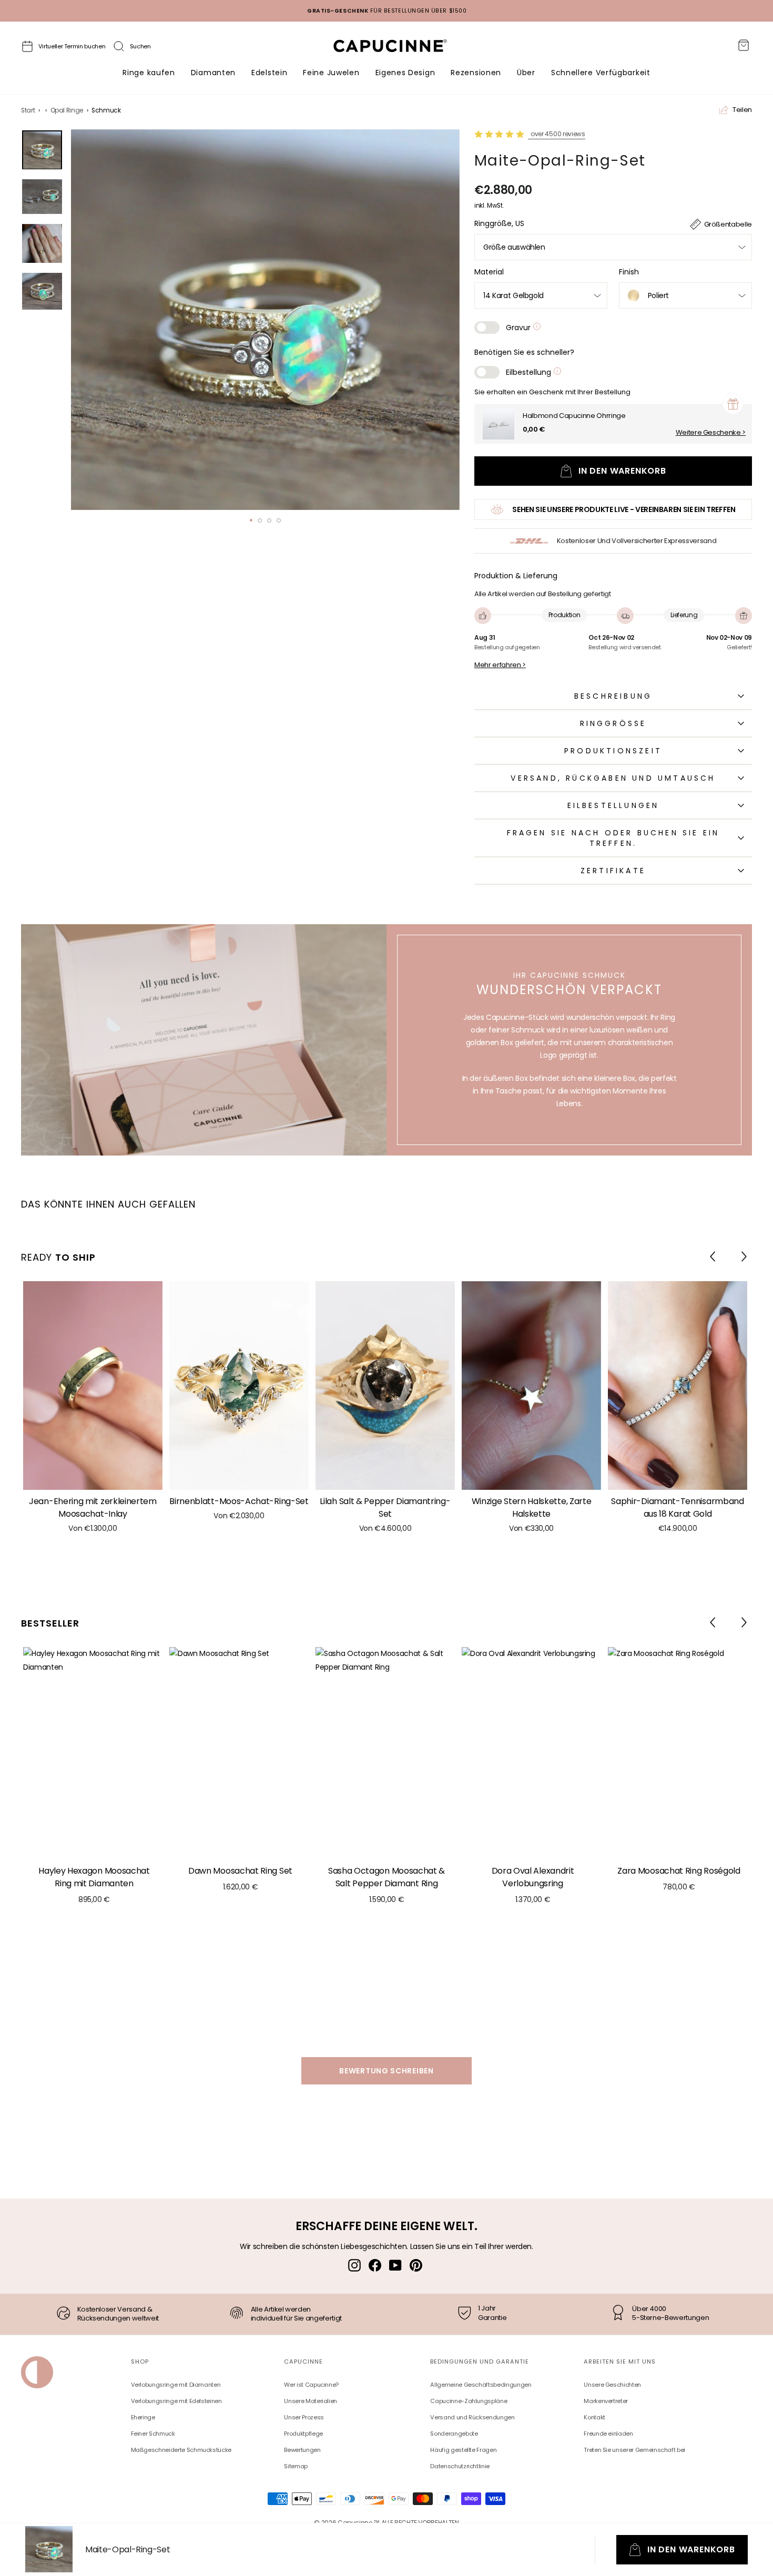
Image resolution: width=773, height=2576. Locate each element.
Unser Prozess (304, 2417)
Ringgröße (613, 723)
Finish (629, 272)
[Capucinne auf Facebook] (375, 2265)
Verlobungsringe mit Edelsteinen (176, 2401)
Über (526, 73)
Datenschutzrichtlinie (460, 2466)
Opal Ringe (67, 110)
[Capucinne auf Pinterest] (416, 2265)
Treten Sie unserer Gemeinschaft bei (634, 2450)
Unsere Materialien (311, 2401)
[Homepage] (399, 49)
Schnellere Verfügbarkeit (601, 73)
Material (489, 272)
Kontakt (594, 2417)
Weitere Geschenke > (711, 433)
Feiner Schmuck (153, 2434)
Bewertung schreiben (386, 2071)
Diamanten (213, 73)
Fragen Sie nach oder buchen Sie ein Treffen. (613, 838)
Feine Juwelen (331, 73)
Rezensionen (476, 73)
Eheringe (143, 2417)
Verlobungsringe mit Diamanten (176, 2385)
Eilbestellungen (613, 805)
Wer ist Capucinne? (311, 2385)
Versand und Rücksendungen (472, 2417)
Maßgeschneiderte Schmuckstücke (181, 2450)
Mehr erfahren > (500, 665)
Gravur (519, 328)
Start (28, 110)
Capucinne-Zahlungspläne (469, 2401)
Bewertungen (302, 2450)
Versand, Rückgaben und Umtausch (613, 778)
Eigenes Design (405, 73)
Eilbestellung (530, 372)
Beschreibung (613, 696)
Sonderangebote (454, 2434)
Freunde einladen (608, 2434)
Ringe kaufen (149, 73)
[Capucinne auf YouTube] (395, 2265)
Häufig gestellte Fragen (463, 2450)
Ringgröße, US (499, 223)
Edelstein (269, 73)
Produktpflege (303, 2434)
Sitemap (296, 2466)
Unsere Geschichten (612, 2385)
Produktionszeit (613, 751)
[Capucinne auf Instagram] (354, 2265)
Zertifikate (613, 871)
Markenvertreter (606, 2401)
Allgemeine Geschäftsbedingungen (481, 2385)
